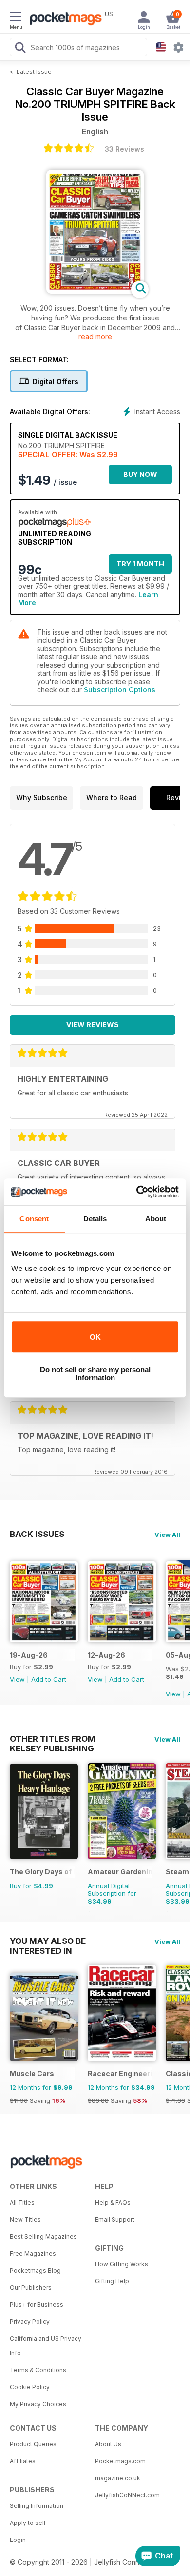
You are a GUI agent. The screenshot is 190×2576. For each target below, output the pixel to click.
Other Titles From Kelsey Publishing (53, 1739)
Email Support (115, 2219)
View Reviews (93, 1025)
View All (167, 1535)
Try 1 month (140, 564)
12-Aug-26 (106, 1655)
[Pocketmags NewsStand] (63, 19)
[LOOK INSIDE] (95, 291)
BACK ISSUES (37, 1534)
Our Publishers (31, 2287)
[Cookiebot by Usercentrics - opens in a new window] (137, 1192)
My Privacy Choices (38, 2404)
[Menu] (16, 18)
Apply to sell (28, 2523)
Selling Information (37, 2506)
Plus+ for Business (37, 2304)
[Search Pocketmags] (20, 49)
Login (18, 2540)
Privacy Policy (30, 2321)
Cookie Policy (30, 2387)
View (17, 1679)
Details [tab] (95, 1219)
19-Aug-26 (29, 1655)
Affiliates (23, 2461)
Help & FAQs (113, 2202)
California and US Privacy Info (46, 2346)
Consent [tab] (34, 1219)
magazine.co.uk (118, 2478)
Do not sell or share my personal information (95, 1374)
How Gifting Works (122, 2264)
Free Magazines (33, 2253)
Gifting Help (112, 2281)
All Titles (22, 2202)
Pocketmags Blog (35, 2270)
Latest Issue (34, 72)
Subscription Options (120, 690)
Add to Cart (49, 1679)
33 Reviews (124, 149)
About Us (108, 2444)
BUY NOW (140, 474)
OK (95, 1337)
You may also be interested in (48, 1941)
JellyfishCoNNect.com (127, 2495)
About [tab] (156, 1219)
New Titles (25, 2219)
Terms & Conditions (38, 2370)
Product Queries (33, 2444)
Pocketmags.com (120, 2461)
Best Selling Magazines (43, 2236)
